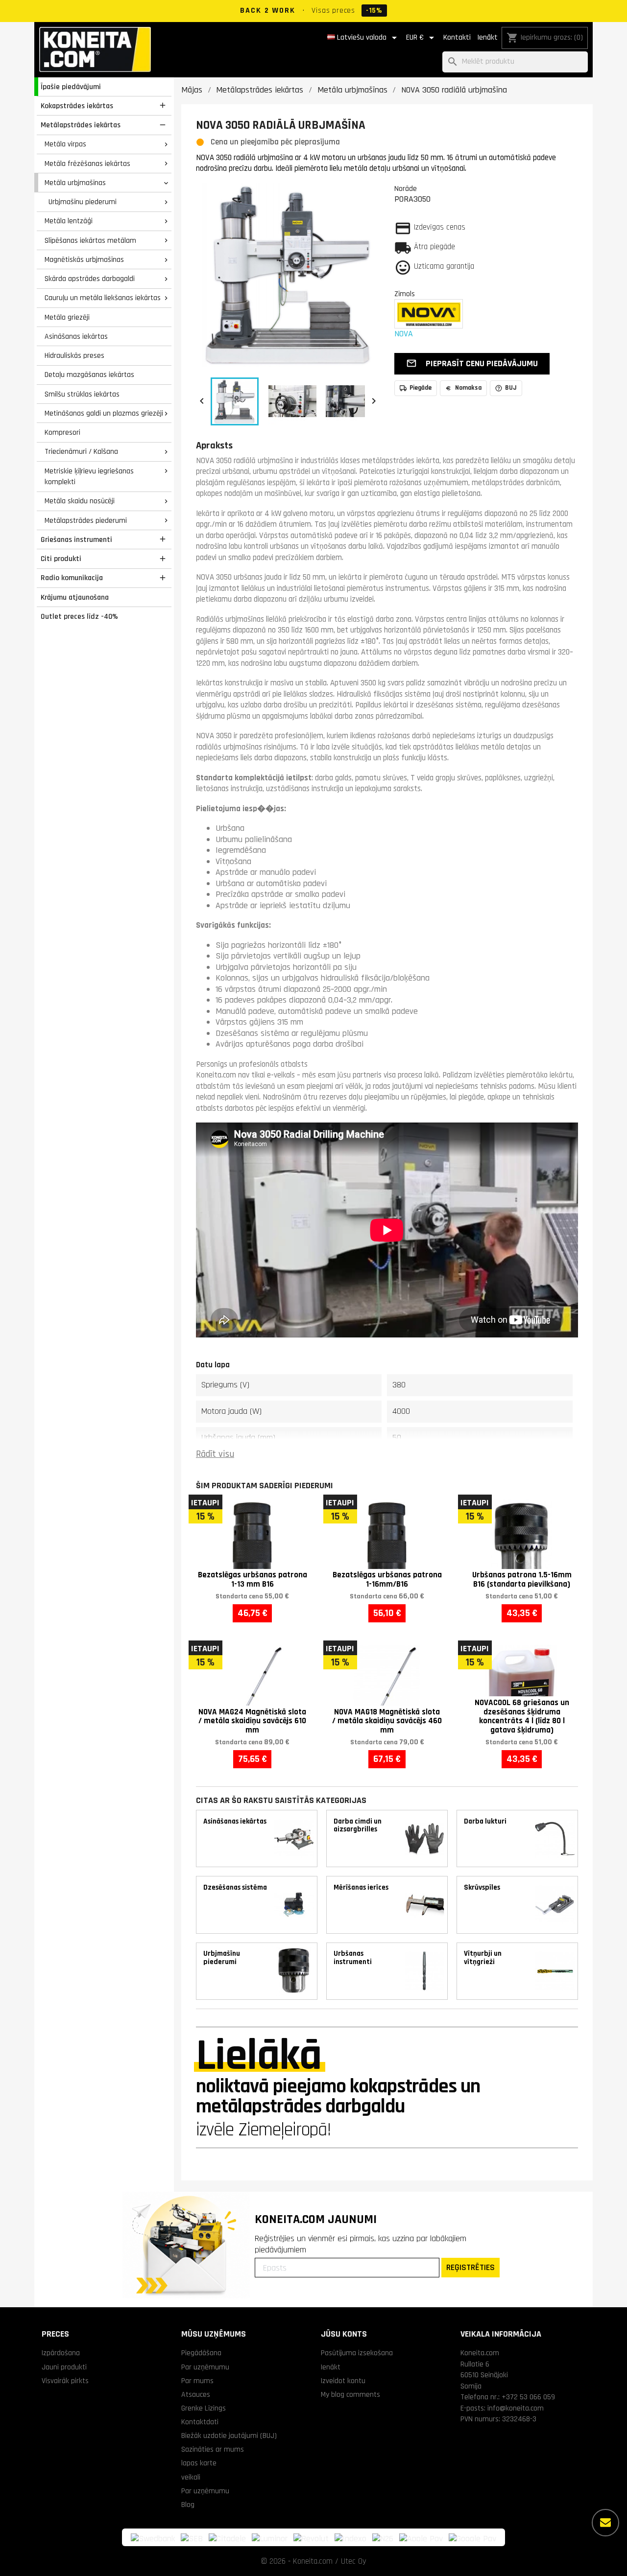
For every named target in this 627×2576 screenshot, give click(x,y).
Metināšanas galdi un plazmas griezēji (104, 413)
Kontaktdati (200, 2422)
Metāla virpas (65, 144)
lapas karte (199, 2463)
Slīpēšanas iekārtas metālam (90, 240)
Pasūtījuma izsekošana (357, 2353)
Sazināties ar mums (213, 2449)
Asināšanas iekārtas (76, 336)
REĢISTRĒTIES (470, 2267)
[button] (472, 364)
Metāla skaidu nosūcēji (80, 501)
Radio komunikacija (72, 578)
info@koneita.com (516, 2408)
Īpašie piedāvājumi (71, 87)
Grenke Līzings (204, 2408)
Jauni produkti (64, 2367)
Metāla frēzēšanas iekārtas (87, 164)
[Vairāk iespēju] (605, 2523)
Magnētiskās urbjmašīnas (84, 259)
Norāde (406, 188)
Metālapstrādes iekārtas (81, 125)
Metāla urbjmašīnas (75, 183)
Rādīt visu (215, 1454)
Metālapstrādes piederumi (86, 520)
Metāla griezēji (67, 317)
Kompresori (62, 432)
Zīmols (405, 294)
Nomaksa (468, 388)
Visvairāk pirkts (65, 2381)
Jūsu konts (344, 2334)
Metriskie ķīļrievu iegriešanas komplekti (89, 477)
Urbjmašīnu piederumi (83, 202)
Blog (188, 2505)
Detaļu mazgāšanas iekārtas (89, 375)
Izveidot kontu (343, 2381)
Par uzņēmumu (205, 2367)
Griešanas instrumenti (76, 539)
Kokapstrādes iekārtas (77, 106)
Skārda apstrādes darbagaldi (90, 279)
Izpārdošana (61, 2353)
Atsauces (196, 2394)
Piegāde (421, 388)
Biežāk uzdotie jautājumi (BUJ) (229, 2435)
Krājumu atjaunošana (75, 597)
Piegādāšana (201, 2353)
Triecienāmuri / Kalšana (81, 451)
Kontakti (457, 37)
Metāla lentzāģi (69, 221)
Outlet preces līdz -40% (79, 616)
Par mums (197, 2381)
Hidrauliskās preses (74, 355)
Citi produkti (61, 559)
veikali (191, 2477)
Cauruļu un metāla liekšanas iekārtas (103, 298)
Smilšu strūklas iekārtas (82, 394)
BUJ (511, 388)
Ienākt (487, 37)
